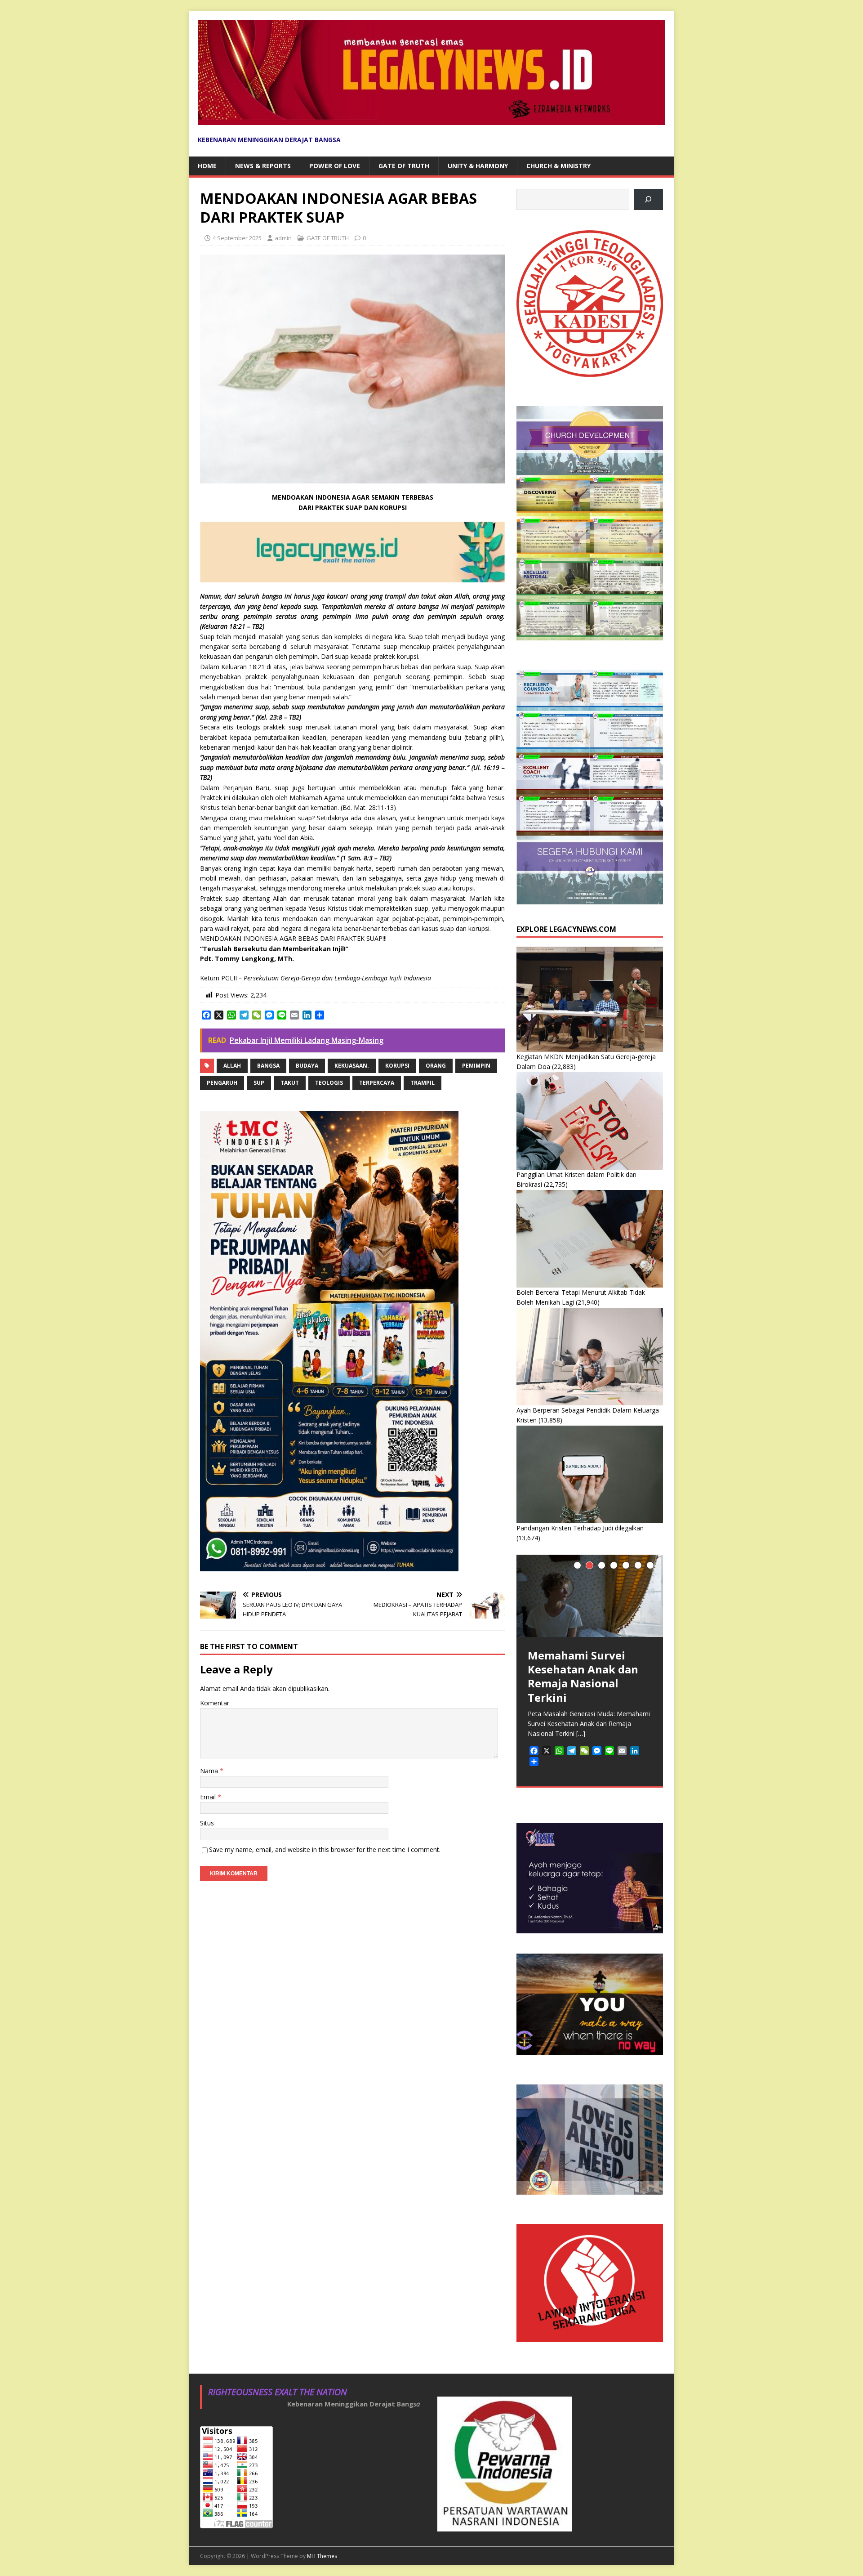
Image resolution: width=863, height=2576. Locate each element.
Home (207, 166)
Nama (210, 1771)
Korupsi (397, 1066)
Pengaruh (222, 1083)
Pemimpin (476, 1066)
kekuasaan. (352, 1066)
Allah (232, 1066)
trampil (423, 1083)
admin (283, 238)
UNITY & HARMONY (478, 166)
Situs (207, 1823)
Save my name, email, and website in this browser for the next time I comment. (325, 1849)
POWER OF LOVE (335, 166)
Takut (290, 1083)
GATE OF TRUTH (404, 166)
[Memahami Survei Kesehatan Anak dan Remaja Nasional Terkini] (590, 1596)
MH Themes (322, 2556)
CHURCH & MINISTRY (558, 166)
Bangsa (268, 1066)
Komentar (215, 1703)
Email (209, 1797)
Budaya (307, 1066)
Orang (436, 1066)
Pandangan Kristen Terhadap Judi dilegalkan (580, 1528)
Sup (259, 1083)
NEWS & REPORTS (263, 166)
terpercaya (377, 1083)
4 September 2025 (237, 238)
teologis (329, 1083)
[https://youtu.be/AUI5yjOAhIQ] (648, 199)
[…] (581, 1733)
